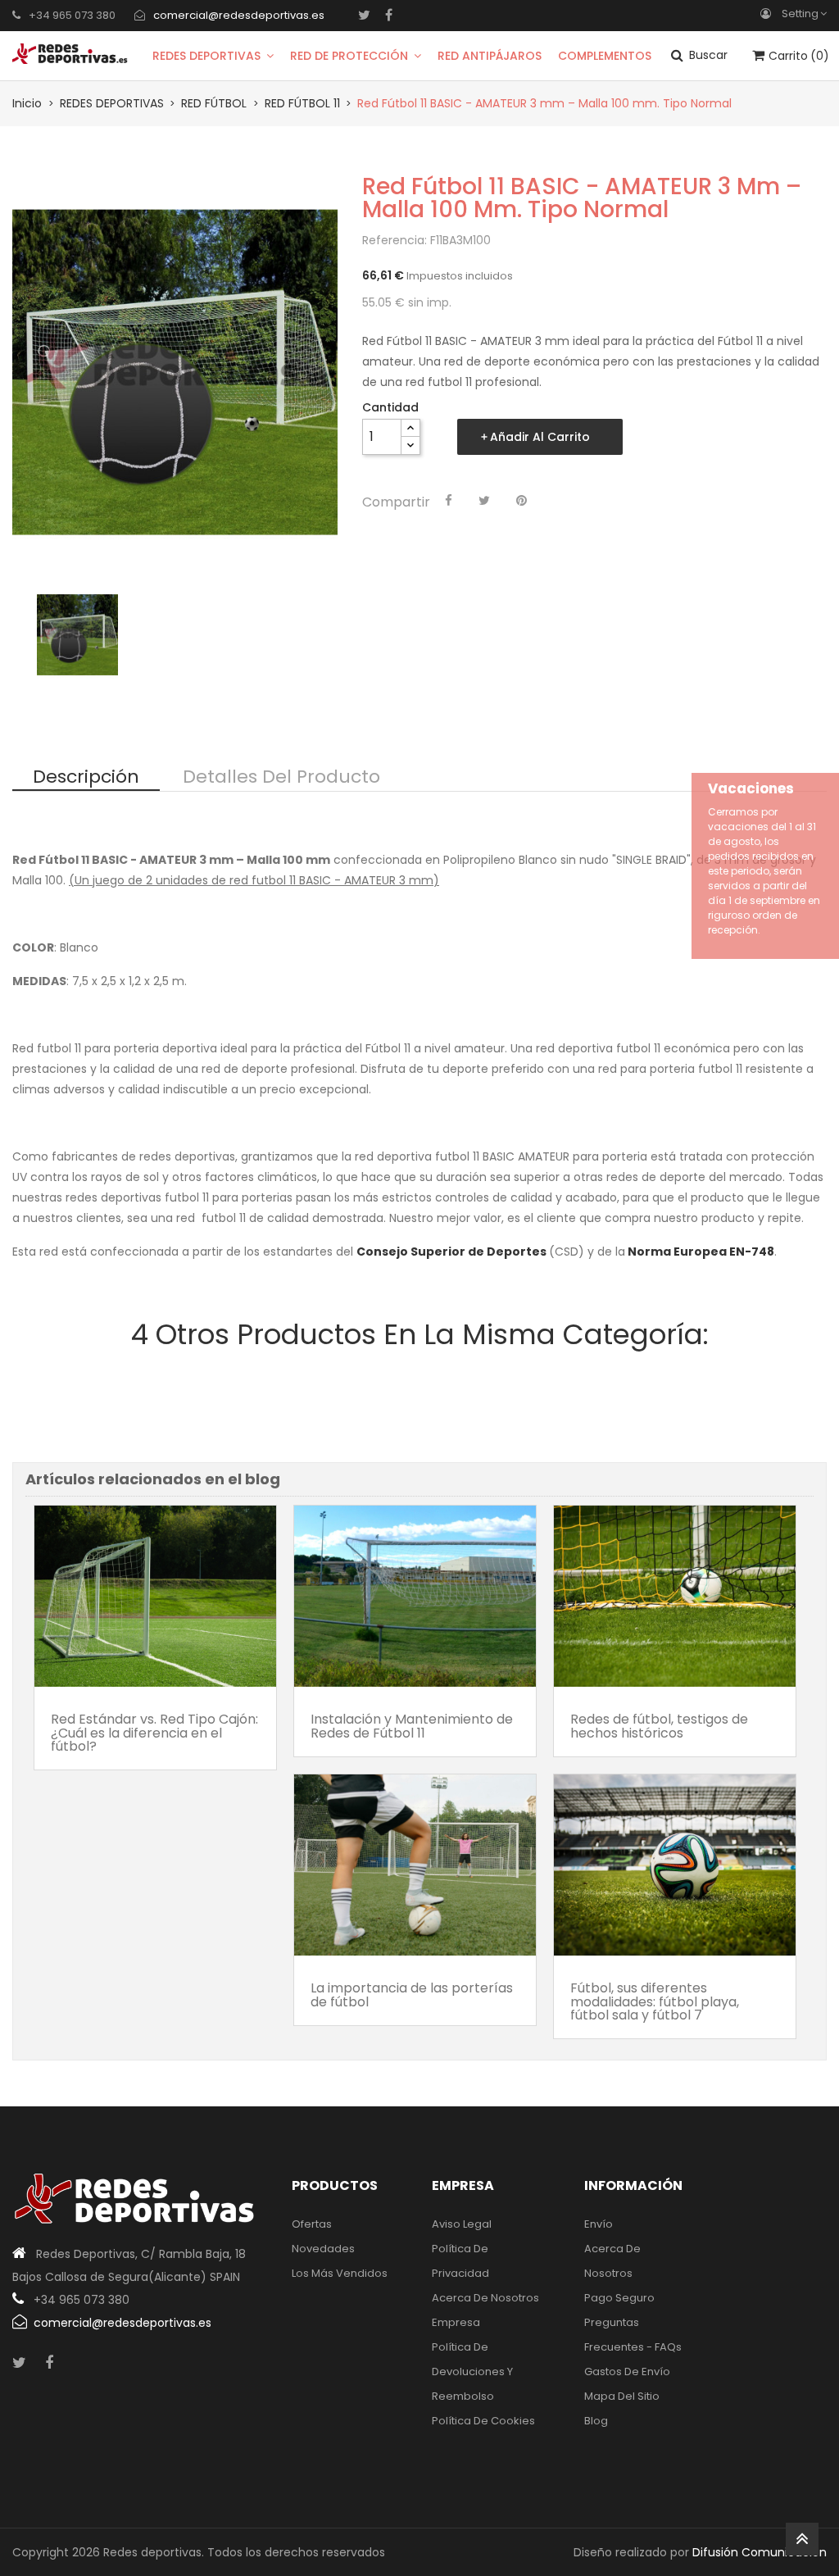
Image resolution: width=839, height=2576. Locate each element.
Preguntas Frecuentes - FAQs (633, 2335)
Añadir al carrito (540, 437)
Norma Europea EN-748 (701, 1252)
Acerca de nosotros (485, 2298)
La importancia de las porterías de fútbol (412, 1994)
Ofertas (312, 2224)
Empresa (456, 2322)
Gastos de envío (627, 2372)
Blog (596, 2421)
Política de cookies (483, 2421)
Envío (599, 2224)
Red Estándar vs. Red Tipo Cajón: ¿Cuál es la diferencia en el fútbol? (154, 1733)
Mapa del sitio (622, 2396)
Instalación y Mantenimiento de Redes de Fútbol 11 (412, 1726)
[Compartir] (449, 501)
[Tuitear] (484, 501)
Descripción (86, 778)
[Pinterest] (522, 501)
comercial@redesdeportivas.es (239, 15)
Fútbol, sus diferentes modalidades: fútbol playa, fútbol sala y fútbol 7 (655, 2001)
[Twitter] (364, 15)
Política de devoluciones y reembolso (472, 2372)
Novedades (323, 2249)
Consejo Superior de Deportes (451, 1252)
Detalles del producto (281, 778)
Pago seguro (619, 2298)
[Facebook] (389, 15)
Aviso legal (462, 2224)
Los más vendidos (340, 2273)
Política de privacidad (460, 2261)
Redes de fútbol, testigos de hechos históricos (659, 1726)
